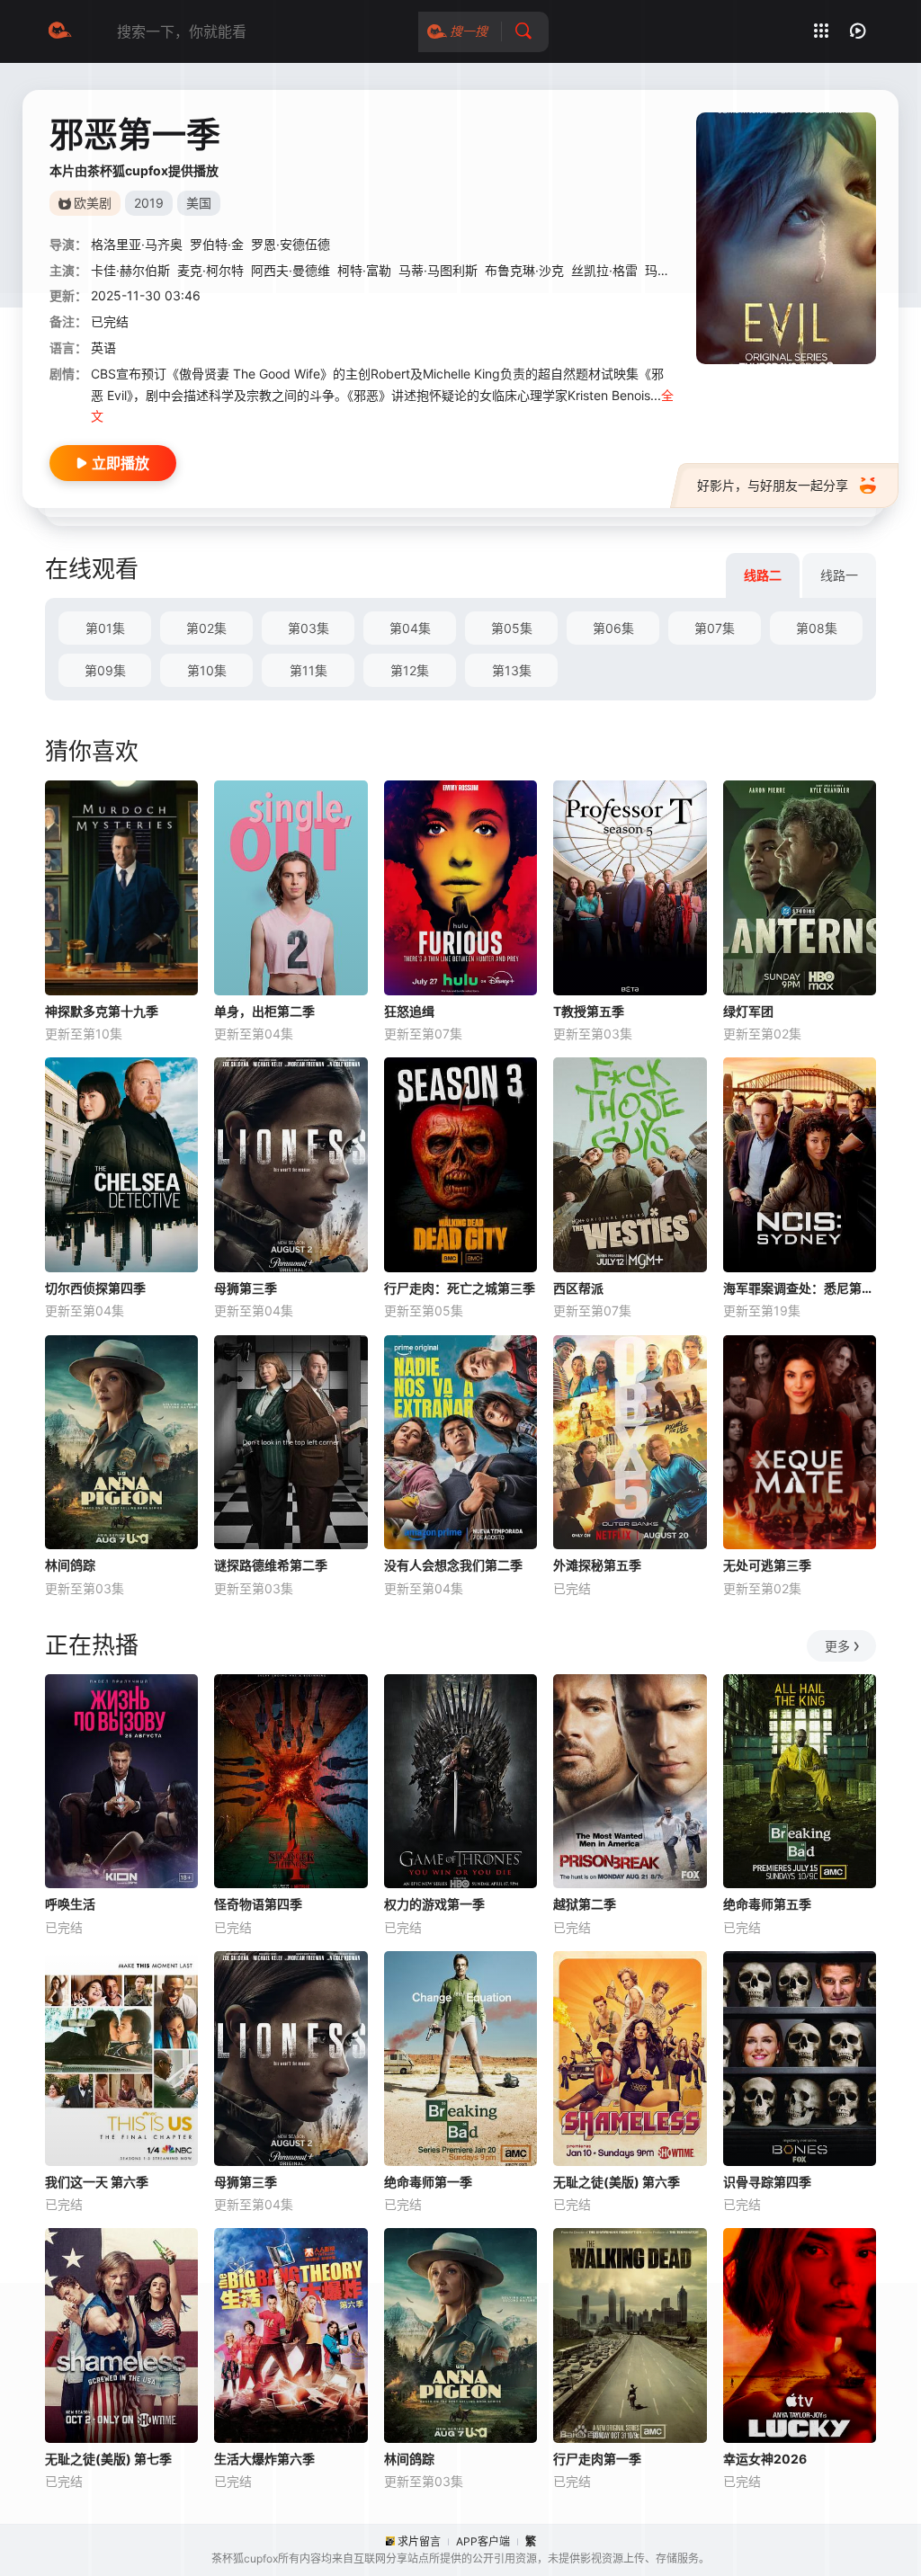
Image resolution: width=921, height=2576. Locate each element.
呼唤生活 (70, 1904)
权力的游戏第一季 (434, 1904)
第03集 (308, 628)
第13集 (512, 670)
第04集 (410, 628)
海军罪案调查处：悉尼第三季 (800, 1288)
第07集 (715, 628)
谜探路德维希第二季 (271, 1565)
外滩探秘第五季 (597, 1565)
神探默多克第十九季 (102, 1011)
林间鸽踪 (70, 1565)
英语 (103, 348)
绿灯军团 (748, 1011)
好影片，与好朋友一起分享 (773, 485)
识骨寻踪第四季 (767, 2182)
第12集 (410, 670)
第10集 (207, 670)
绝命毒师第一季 (428, 2182)
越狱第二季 (585, 1904)
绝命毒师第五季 (767, 1904)
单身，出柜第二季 (264, 1011)
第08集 (817, 628)
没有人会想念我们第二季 (453, 1565)
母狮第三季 (246, 1288)
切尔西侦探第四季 (95, 1288)
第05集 (512, 628)
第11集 (308, 670)
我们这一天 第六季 (97, 2182)
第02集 (206, 628)
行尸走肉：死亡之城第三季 (460, 1288)
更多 (837, 1646)
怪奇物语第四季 (258, 1904)
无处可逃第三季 (767, 1565)
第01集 (105, 628)
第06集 (613, 628)
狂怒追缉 (409, 1011)
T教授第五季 (589, 1011)
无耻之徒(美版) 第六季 (617, 2182)
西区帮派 (578, 1288)
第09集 (105, 670)
